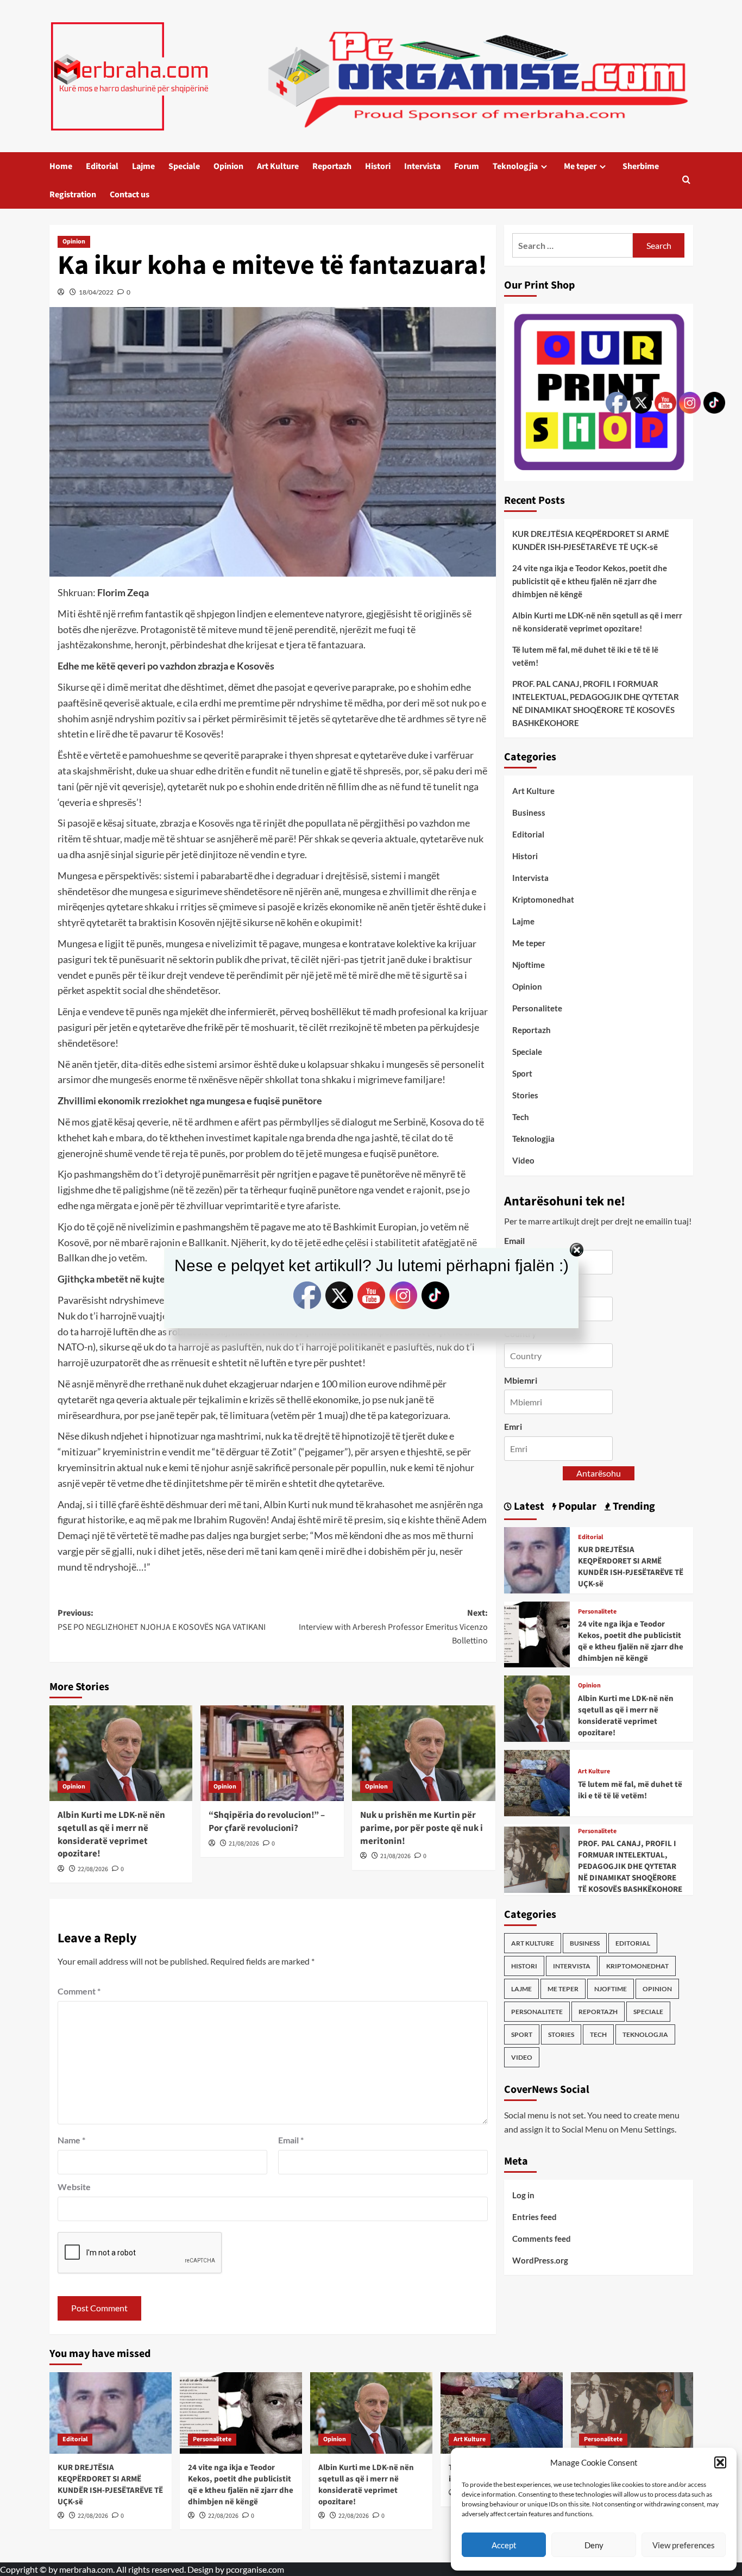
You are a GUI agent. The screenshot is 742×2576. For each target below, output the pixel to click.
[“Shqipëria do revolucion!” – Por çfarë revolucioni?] (272, 1753)
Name (71, 2140)
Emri (513, 1426)
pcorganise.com (255, 2569)
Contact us (130, 195)
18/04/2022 (96, 292)
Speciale (184, 166)
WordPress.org (540, 2260)
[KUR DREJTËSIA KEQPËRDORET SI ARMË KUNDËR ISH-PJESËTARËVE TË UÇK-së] (537, 1559)
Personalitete (537, 1008)
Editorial (102, 166)
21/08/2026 (244, 1844)
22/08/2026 (93, 1869)
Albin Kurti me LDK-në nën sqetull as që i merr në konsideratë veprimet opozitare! (111, 1834)
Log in (523, 2195)
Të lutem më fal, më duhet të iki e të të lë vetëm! (585, 656)
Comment (79, 1991)
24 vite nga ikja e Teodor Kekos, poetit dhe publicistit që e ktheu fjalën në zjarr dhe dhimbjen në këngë (590, 581)
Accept (504, 2545)
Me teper (580, 166)
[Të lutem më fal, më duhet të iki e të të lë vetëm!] (537, 1782)
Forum (467, 166)
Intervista (422, 166)
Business (529, 812)
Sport (522, 1073)
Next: (393, 1627)
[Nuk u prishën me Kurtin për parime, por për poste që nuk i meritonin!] (424, 1753)
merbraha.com (86, 2569)
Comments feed (542, 2239)
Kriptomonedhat (543, 899)
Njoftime (529, 965)
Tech (521, 1117)
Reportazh (332, 166)
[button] (720, 2462)
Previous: (162, 1620)
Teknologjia (515, 166)
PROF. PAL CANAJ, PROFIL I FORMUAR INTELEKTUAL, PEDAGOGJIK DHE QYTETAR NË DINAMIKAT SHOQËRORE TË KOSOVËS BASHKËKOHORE (596, 703)
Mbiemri (521, 1380)
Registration (73, 195)
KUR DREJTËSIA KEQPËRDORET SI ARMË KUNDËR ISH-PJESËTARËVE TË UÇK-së (591, 540)
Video (523, 1160)
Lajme (143, 166)
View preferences (684, 2545)
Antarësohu (599, 1473)
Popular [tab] (576, 1506)
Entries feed (535, 2217)
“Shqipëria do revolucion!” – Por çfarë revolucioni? (267, 1822)
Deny (594, 2545)
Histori (378, 166)
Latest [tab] (528, 1506)
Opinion (228, 166)
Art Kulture (278, 166)
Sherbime (641, 166)
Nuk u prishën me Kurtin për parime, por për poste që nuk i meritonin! (422, 1828)
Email (291, 2140)
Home (61, 166)
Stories (525, 1095)
